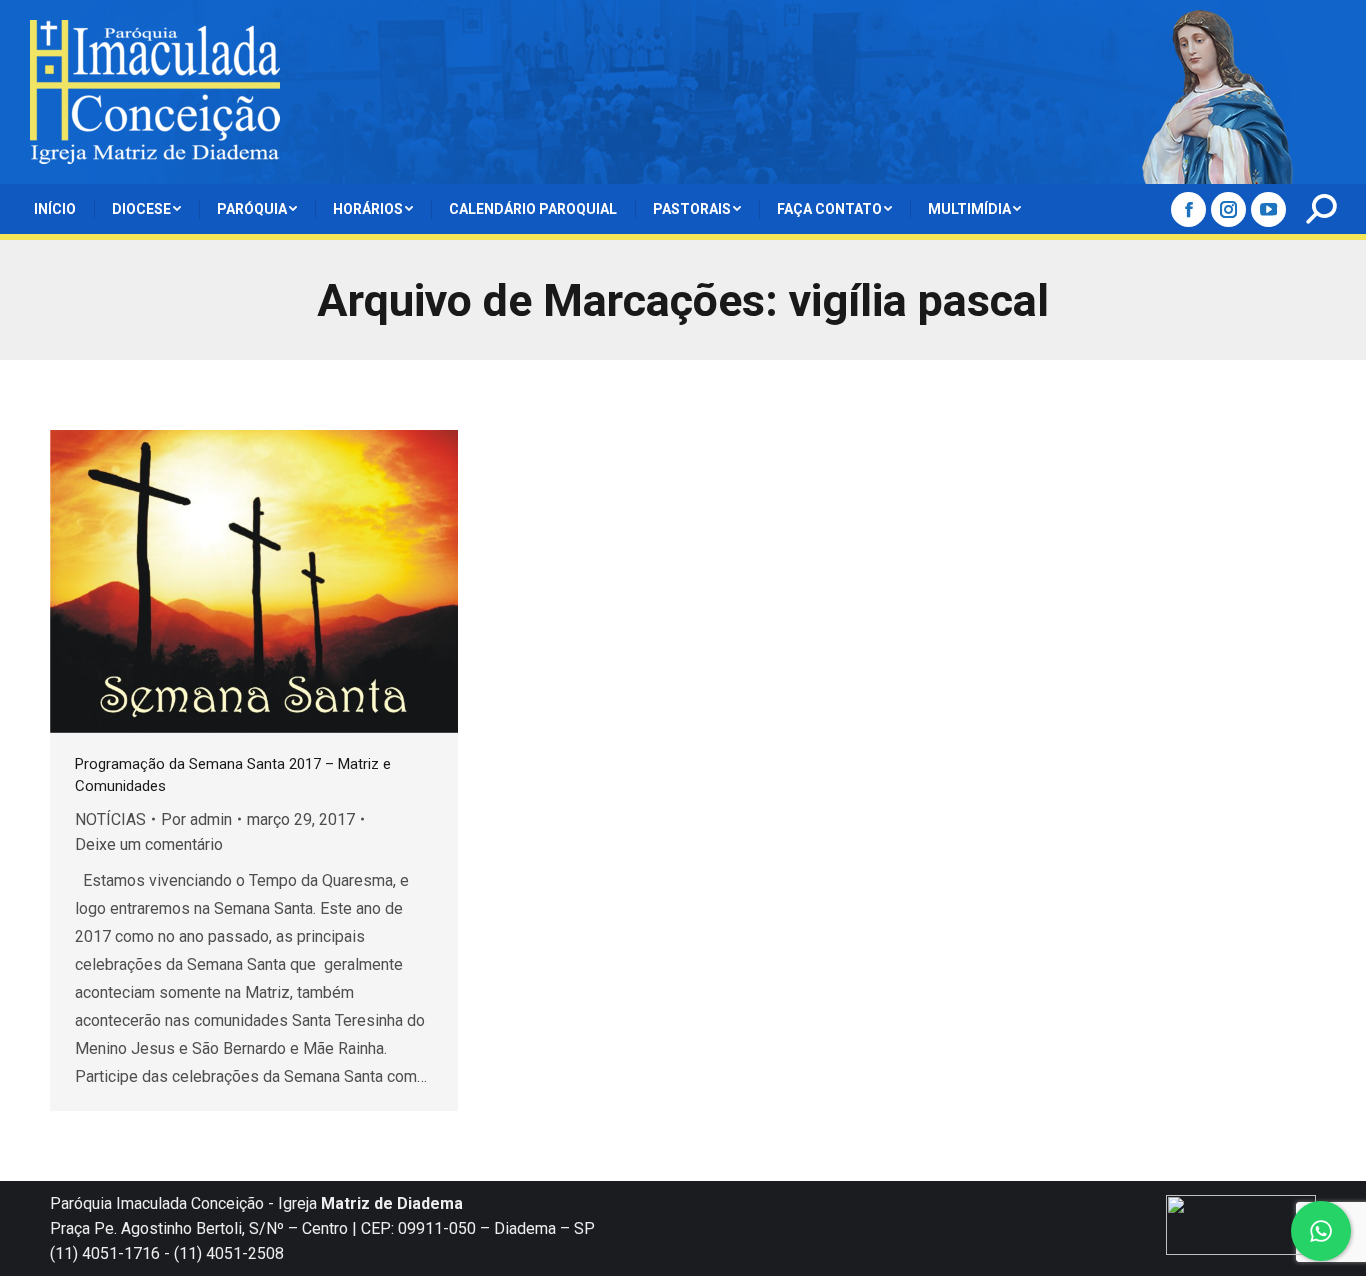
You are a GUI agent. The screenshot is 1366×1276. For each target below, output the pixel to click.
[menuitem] (55, 209)
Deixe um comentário (149, 844)
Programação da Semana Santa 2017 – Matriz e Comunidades (233, 775)
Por (196, 819)
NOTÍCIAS (110, 819)
